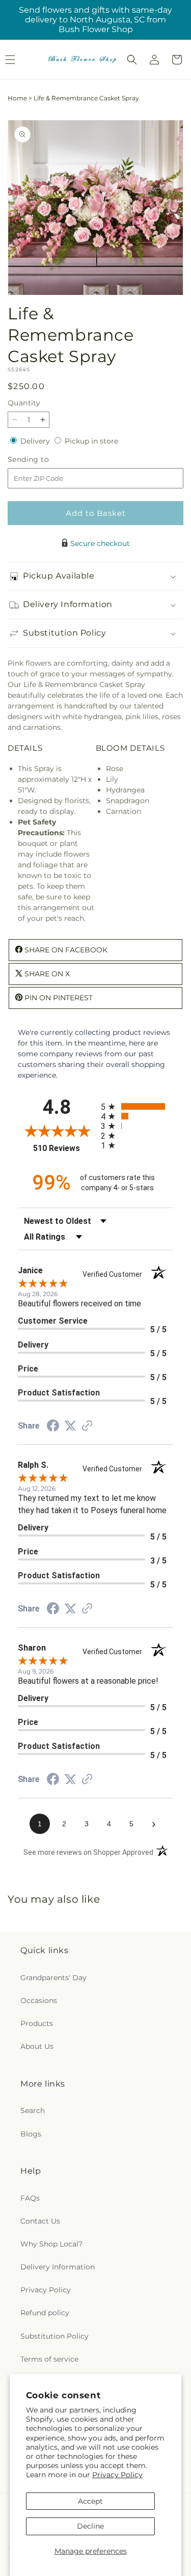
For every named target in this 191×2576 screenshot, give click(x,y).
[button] (132, 60)
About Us (37, 2046)
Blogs (31, 2134)
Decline (90, 2526)
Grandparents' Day (53, 1978)
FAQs (30, 2198)
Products (37, 2023)
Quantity (24, 403)
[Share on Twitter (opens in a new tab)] (70, 1426)
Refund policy (45, 2313)
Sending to (44, 460)
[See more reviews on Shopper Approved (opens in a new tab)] (87, 1427)
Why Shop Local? (51, 2244)
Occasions (39, 2000)
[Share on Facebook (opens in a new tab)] (53, 1427)
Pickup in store (91, 441)
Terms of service (49, 2359)
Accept (90, 2501)
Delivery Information (58, 2267)
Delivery (36, 441)
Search (33, 2111)
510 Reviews (64, 1148)
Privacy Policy (117, 2475)
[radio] (137, 1106)
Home (17, 98)
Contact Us (40, 2221)
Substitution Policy (54, 2336)
